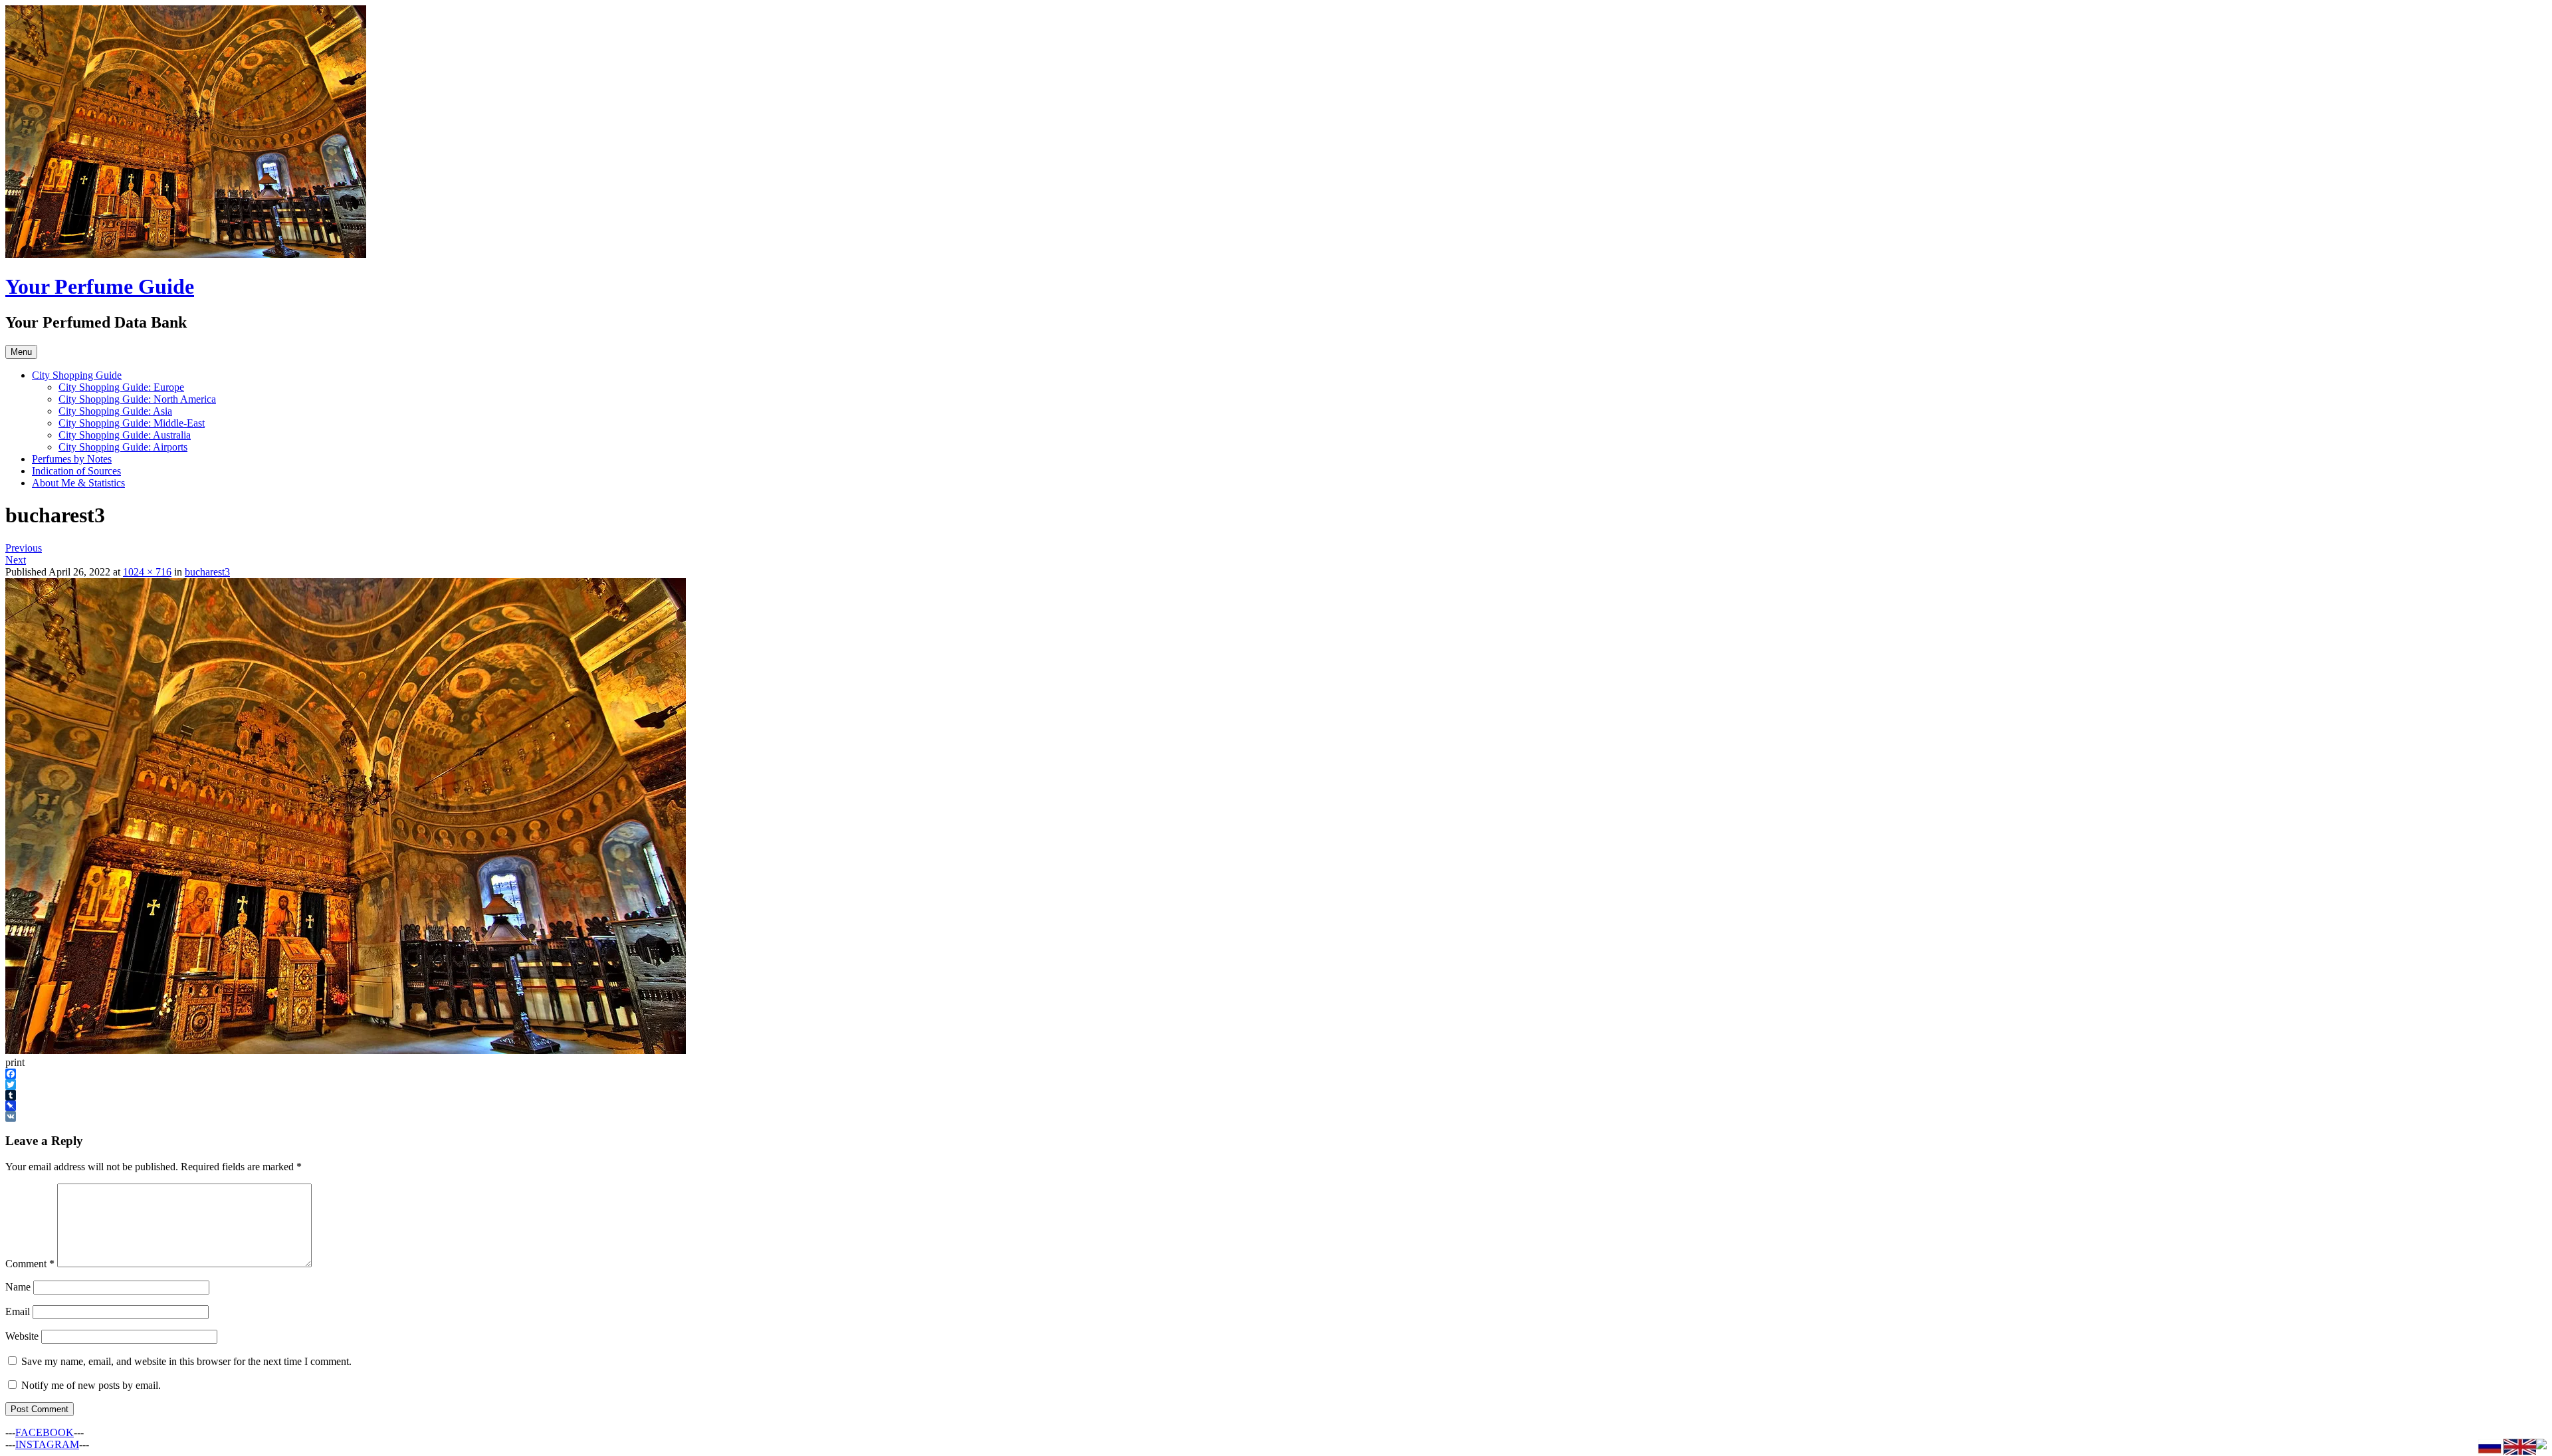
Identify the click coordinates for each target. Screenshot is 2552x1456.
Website (22, 1336)
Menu (21, 352)
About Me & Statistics (78, 483)
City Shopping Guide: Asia (115, 411)
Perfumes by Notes (72, 459)
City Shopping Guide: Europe (121, 387)
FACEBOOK (45, 1432)
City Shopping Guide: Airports (123, 447)
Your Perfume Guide (100, 286)
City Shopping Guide (77, 375)
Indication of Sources (76, 471)
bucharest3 (207, 572)
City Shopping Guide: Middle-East (132, 423)
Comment (30, 1264)
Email (18, 1311)
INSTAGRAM (47, 1444)
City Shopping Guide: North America (137, 399)
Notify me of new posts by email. (91, 1385)
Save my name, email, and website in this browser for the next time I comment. (186, 1361)
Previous (24, 548)
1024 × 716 (147, 572)
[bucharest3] (346, 1050)
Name (18, 1287)
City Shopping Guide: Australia (125, 435)
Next (16, 560)
